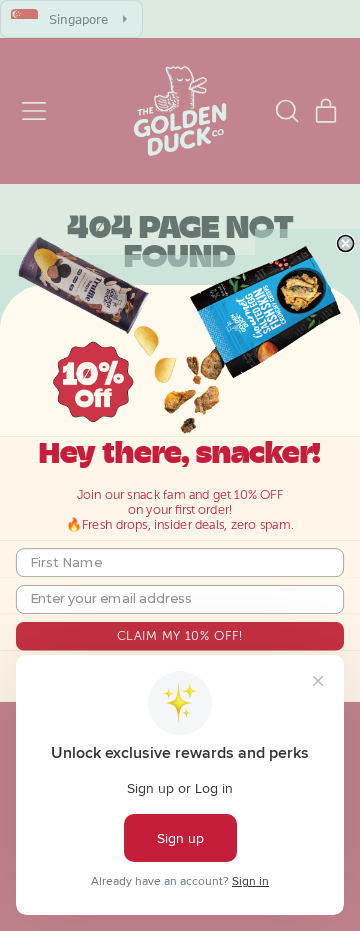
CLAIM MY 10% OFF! (180, 635)
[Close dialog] (346, 244)
